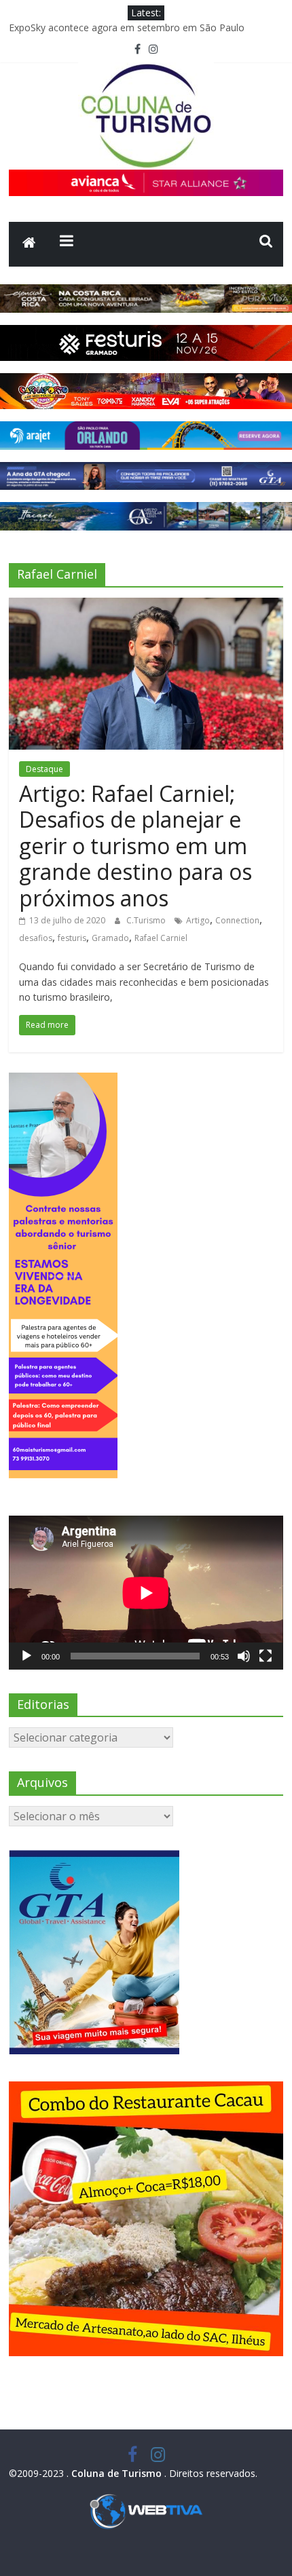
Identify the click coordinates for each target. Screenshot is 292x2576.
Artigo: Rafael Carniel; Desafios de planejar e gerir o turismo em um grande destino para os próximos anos (135, 846)
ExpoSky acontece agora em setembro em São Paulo (127, 27)
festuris (72, 938)
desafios (36, 938)
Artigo (198, 920)
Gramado (110, 938)
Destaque (44, 769)
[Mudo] (244, 1656)
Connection (237, 920)
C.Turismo (147, 920)
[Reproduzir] (26, 1656)
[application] (146, 1593)
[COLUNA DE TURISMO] (29, 244)
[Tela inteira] (266, 1656)
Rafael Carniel (161, 938)
